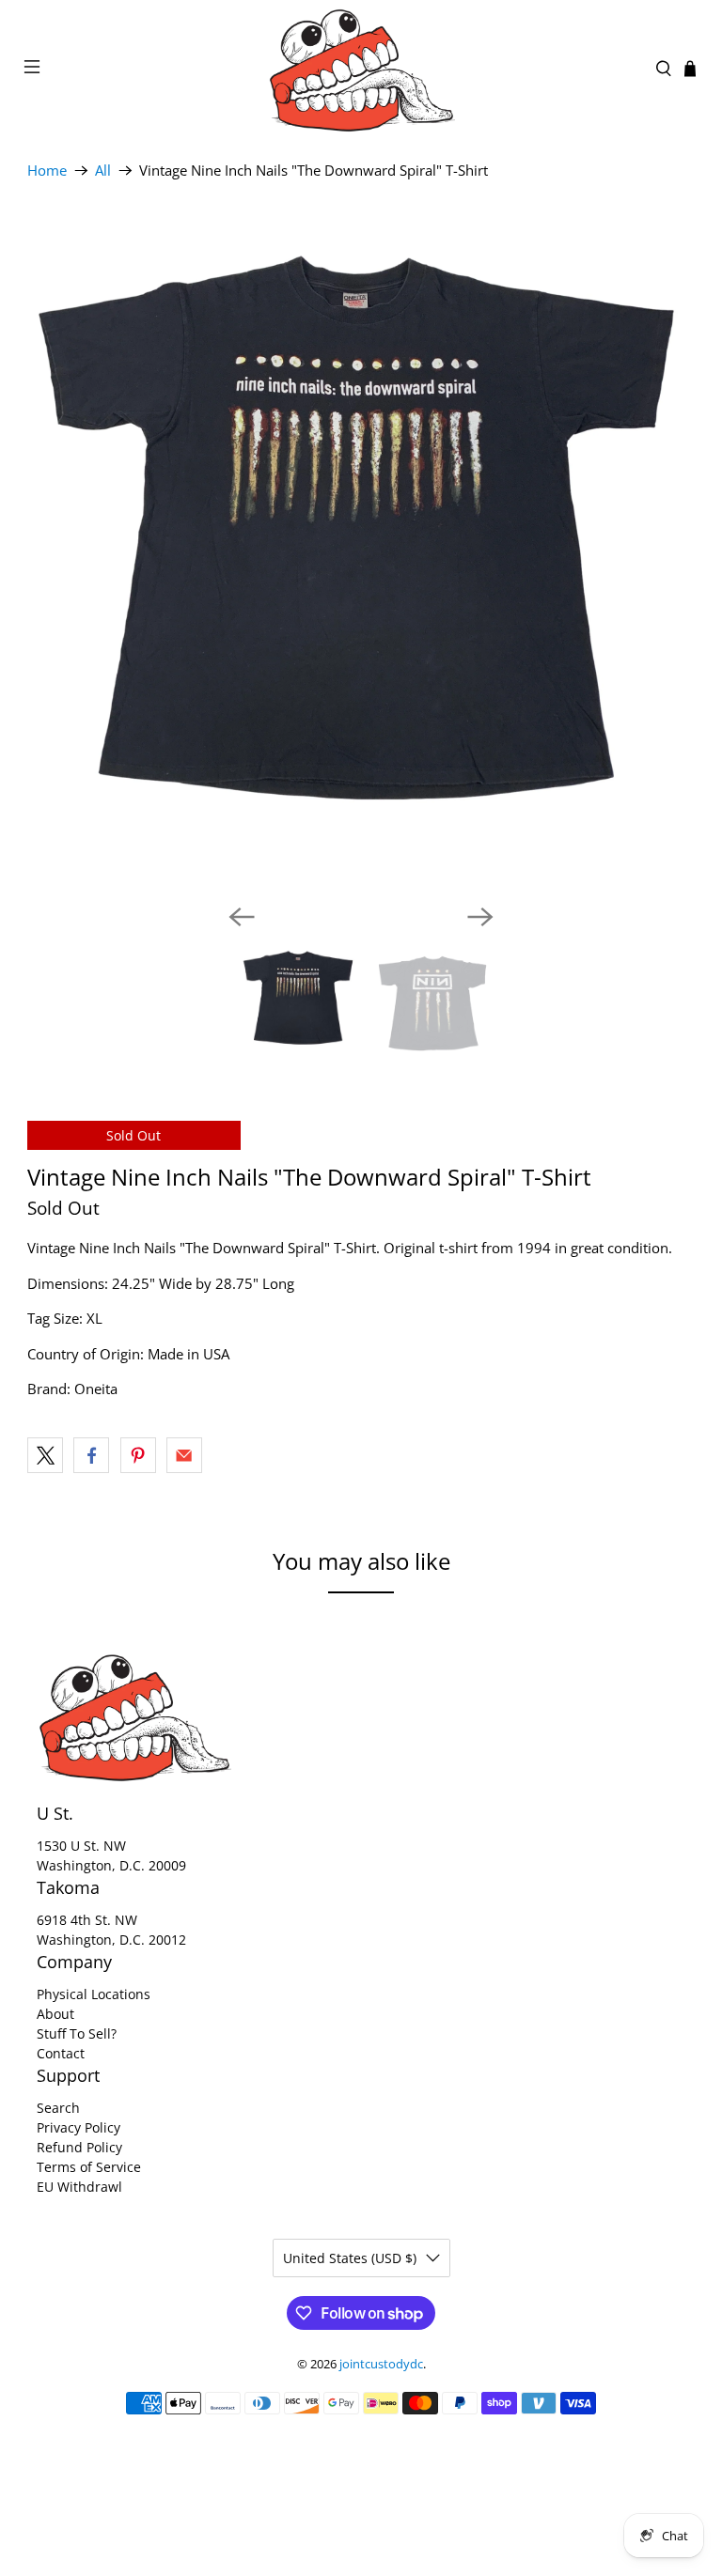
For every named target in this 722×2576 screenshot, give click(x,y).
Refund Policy (79, 2147)
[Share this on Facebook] (91, 1455)
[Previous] (242, 917)
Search (58, 2108)
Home (47, 171)
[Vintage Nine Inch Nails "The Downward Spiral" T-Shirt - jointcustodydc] (361, 555)
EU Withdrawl (79, 2187)
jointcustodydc (381, 2364)
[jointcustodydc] (361, 69)
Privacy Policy (78, 2127)
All (103, 171)
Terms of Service (89, 2167)
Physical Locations (94, 1994)
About (55, 2014)
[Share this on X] (45, 1455)
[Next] (480, 917)
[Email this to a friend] (184, 1455)
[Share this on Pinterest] (138, 1455)
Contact (61, 2053)
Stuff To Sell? (77, 2033)
